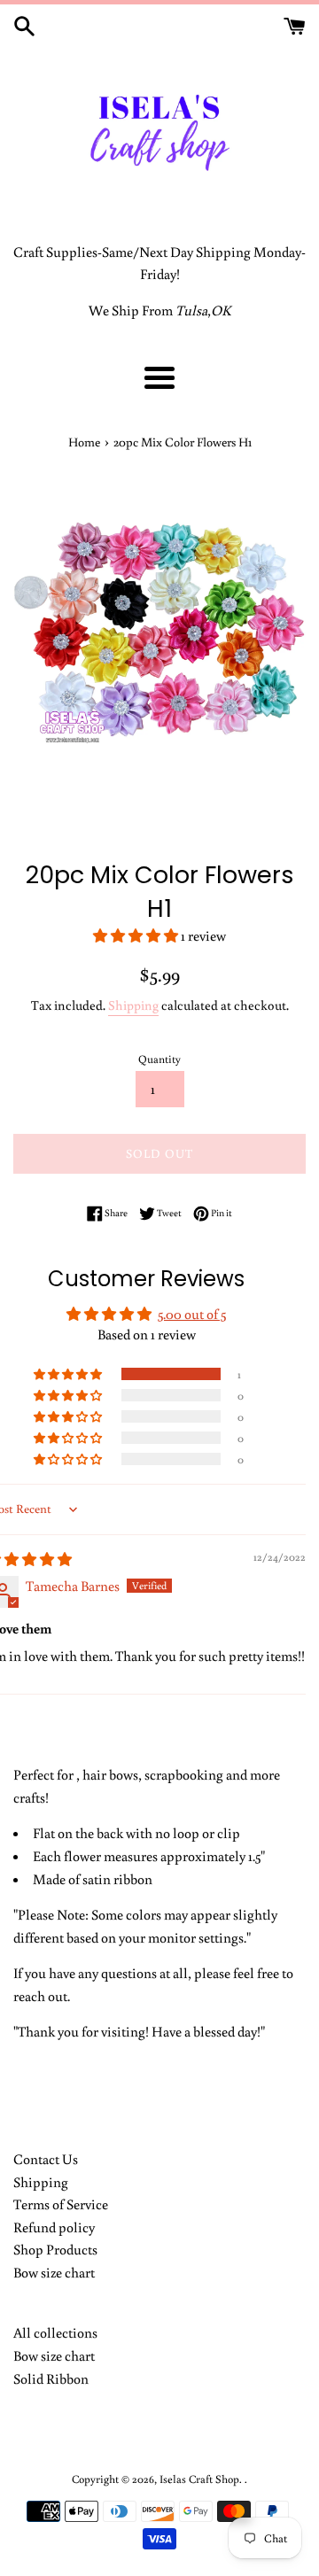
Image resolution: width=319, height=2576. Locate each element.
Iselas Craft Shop (199, 2479)
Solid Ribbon (51, 2378)
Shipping (133, 1005)
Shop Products (55, 2249)
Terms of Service (61, 2204)
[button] (137, 935)
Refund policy (54, 2227)
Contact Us (46, 2159)
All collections (55, 2332)
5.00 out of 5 (192, 1314)
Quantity (159, 1059)
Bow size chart (54, 2272)
